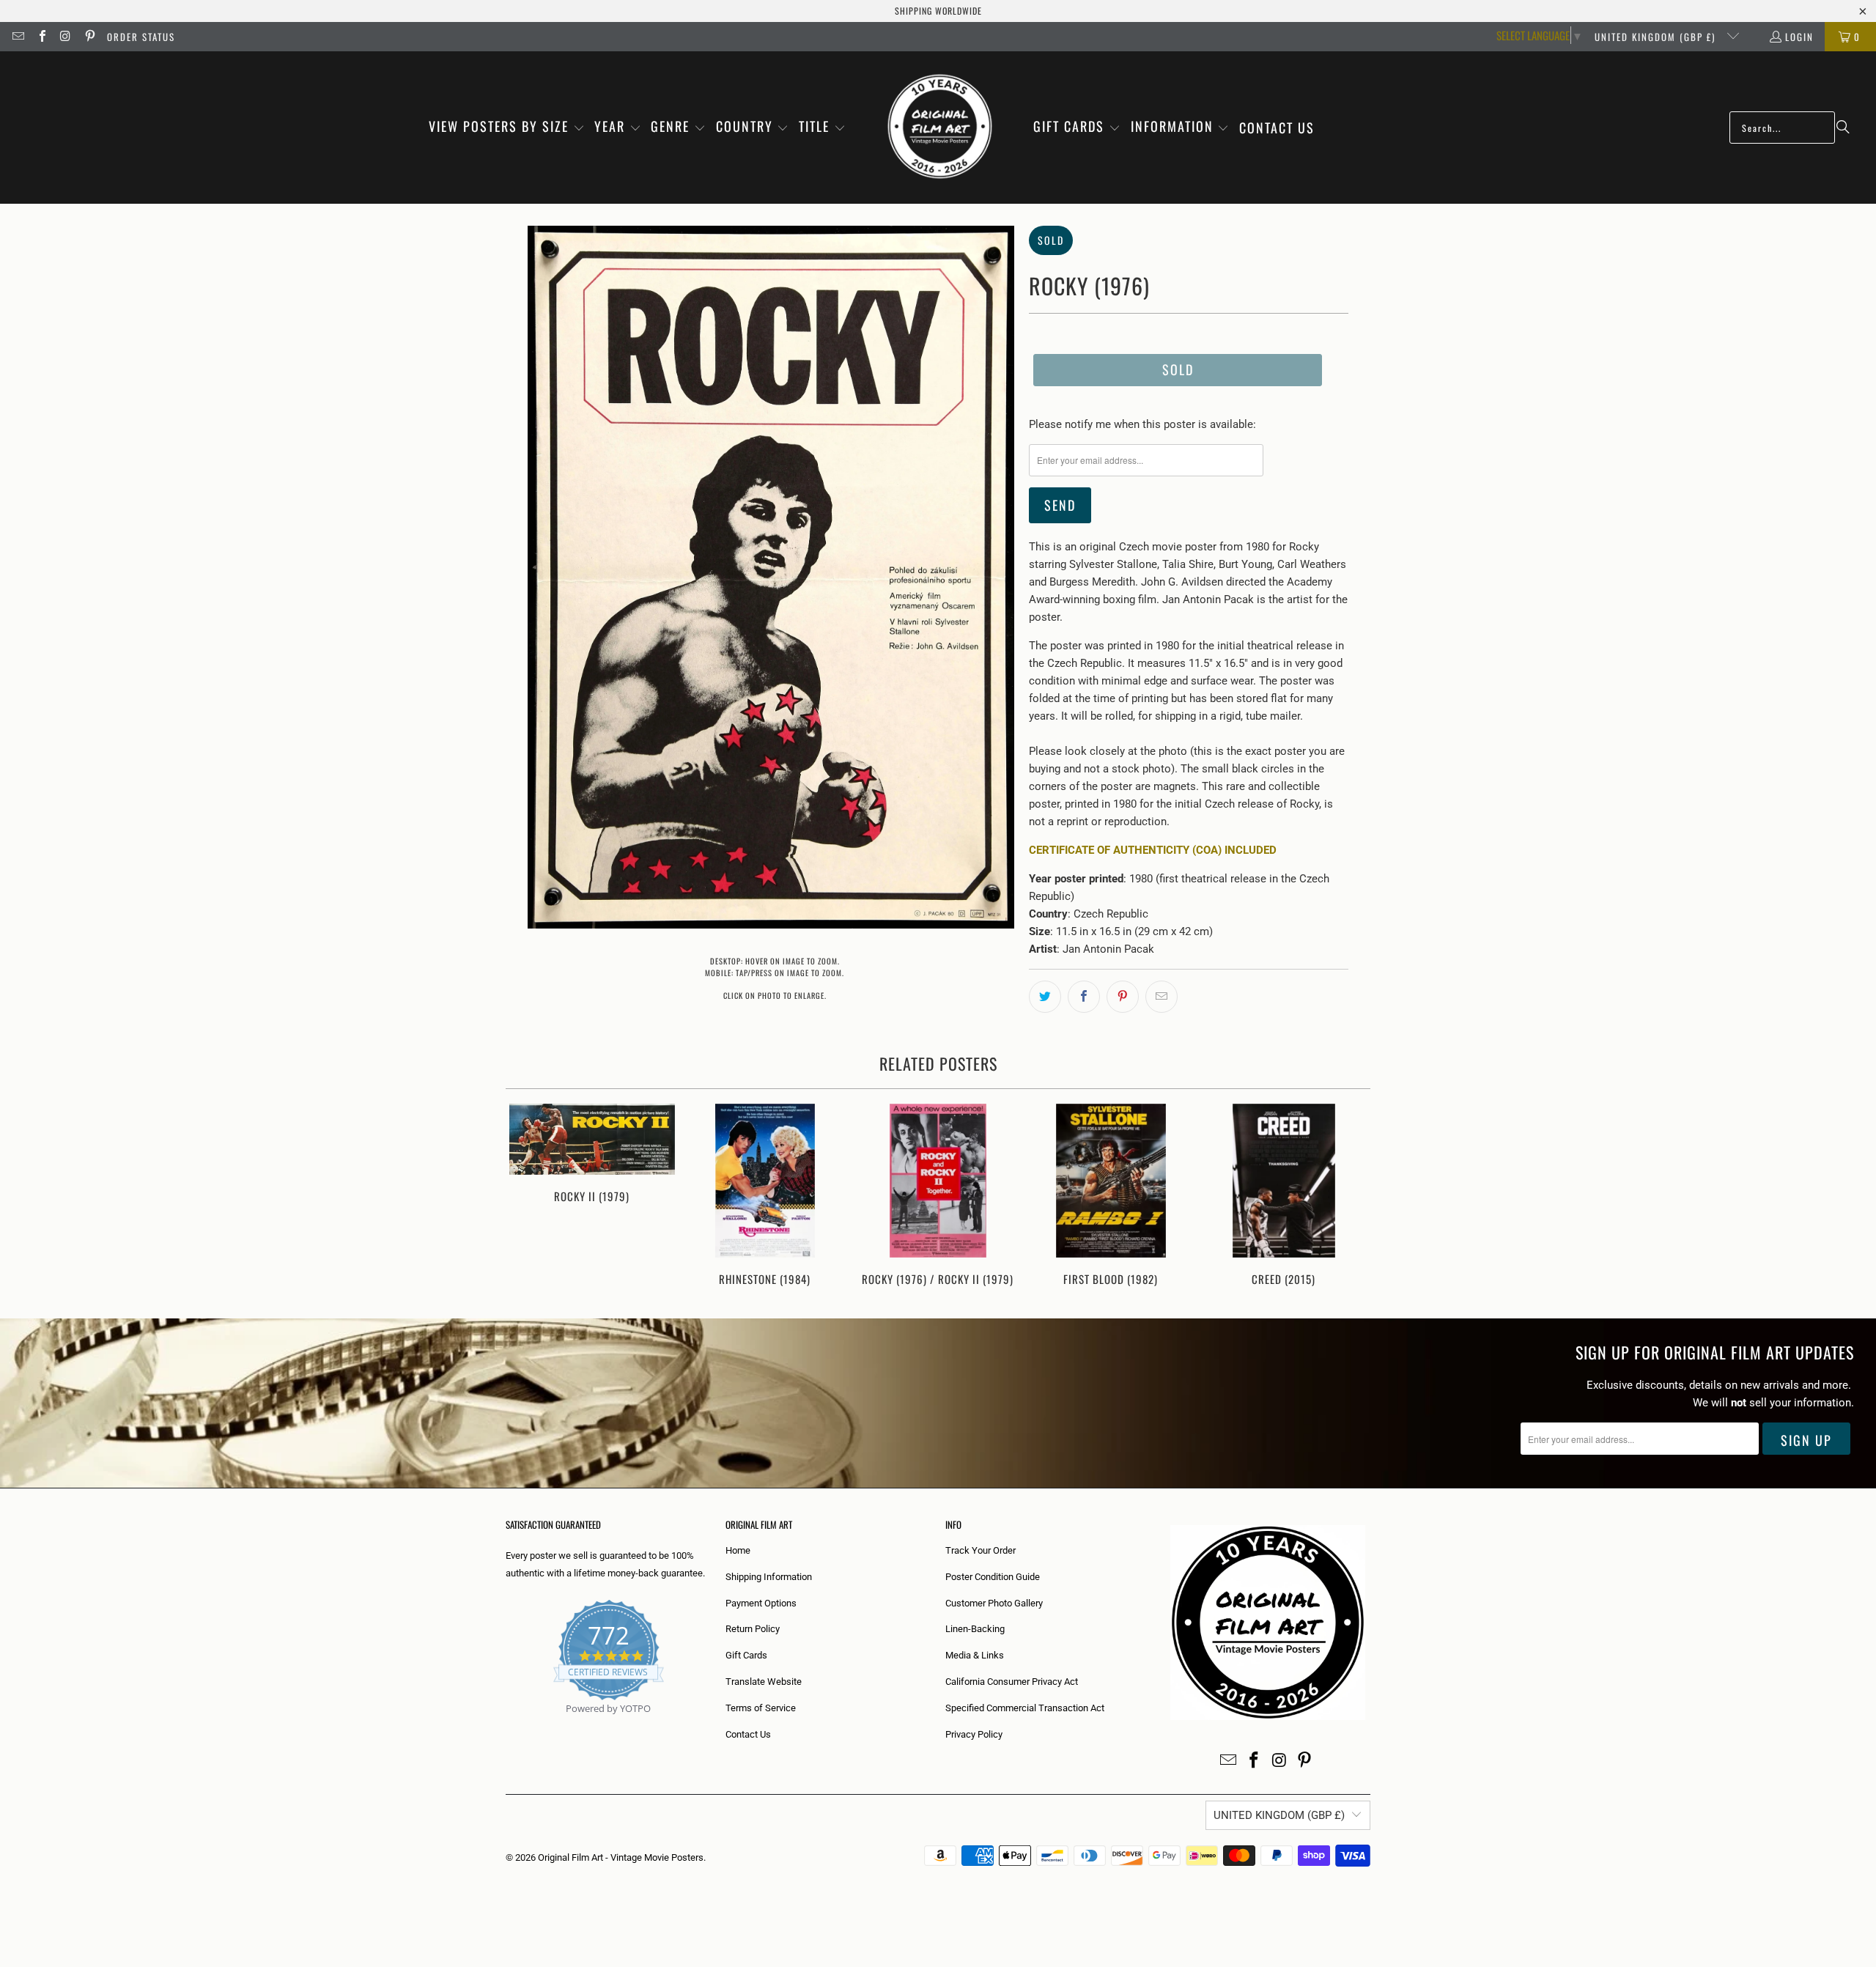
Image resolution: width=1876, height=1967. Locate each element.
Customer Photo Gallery (994, 1603)
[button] (507, 128)
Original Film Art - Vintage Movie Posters (621, 1857)
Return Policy (753, 1629)
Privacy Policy (974, 1734)
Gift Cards (746, 1655)
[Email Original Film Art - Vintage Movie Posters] (18, 37)
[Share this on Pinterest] (1123, 997)
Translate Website (764, 1682)
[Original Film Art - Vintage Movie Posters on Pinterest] (89, 37)
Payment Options (761, 1603)
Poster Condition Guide (993, 1577)
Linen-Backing (975, 1629)
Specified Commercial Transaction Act (1025, 1708)
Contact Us (748, 1734)
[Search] (1843, 128)
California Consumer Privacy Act (1012, 1682)
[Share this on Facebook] (1084, 997)
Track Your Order (981, 1550)
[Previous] (527, 1196)
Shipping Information (769, 1577)
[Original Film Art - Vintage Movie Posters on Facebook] (41, 37)
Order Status (141, 37)
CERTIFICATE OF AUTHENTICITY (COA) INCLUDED (1153, 850)
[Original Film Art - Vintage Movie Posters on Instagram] (65, 37)
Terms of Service (761, 1708)
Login (1799, 37)
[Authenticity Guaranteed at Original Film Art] (507, 1726)
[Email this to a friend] (1162, 997)
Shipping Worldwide (938, 11)
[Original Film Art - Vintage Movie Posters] (940, 128)
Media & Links (975, 1655)
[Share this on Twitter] (1045, 997)
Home (738, 1550)
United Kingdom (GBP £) (1657, 37)
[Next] (1349, 1196)
